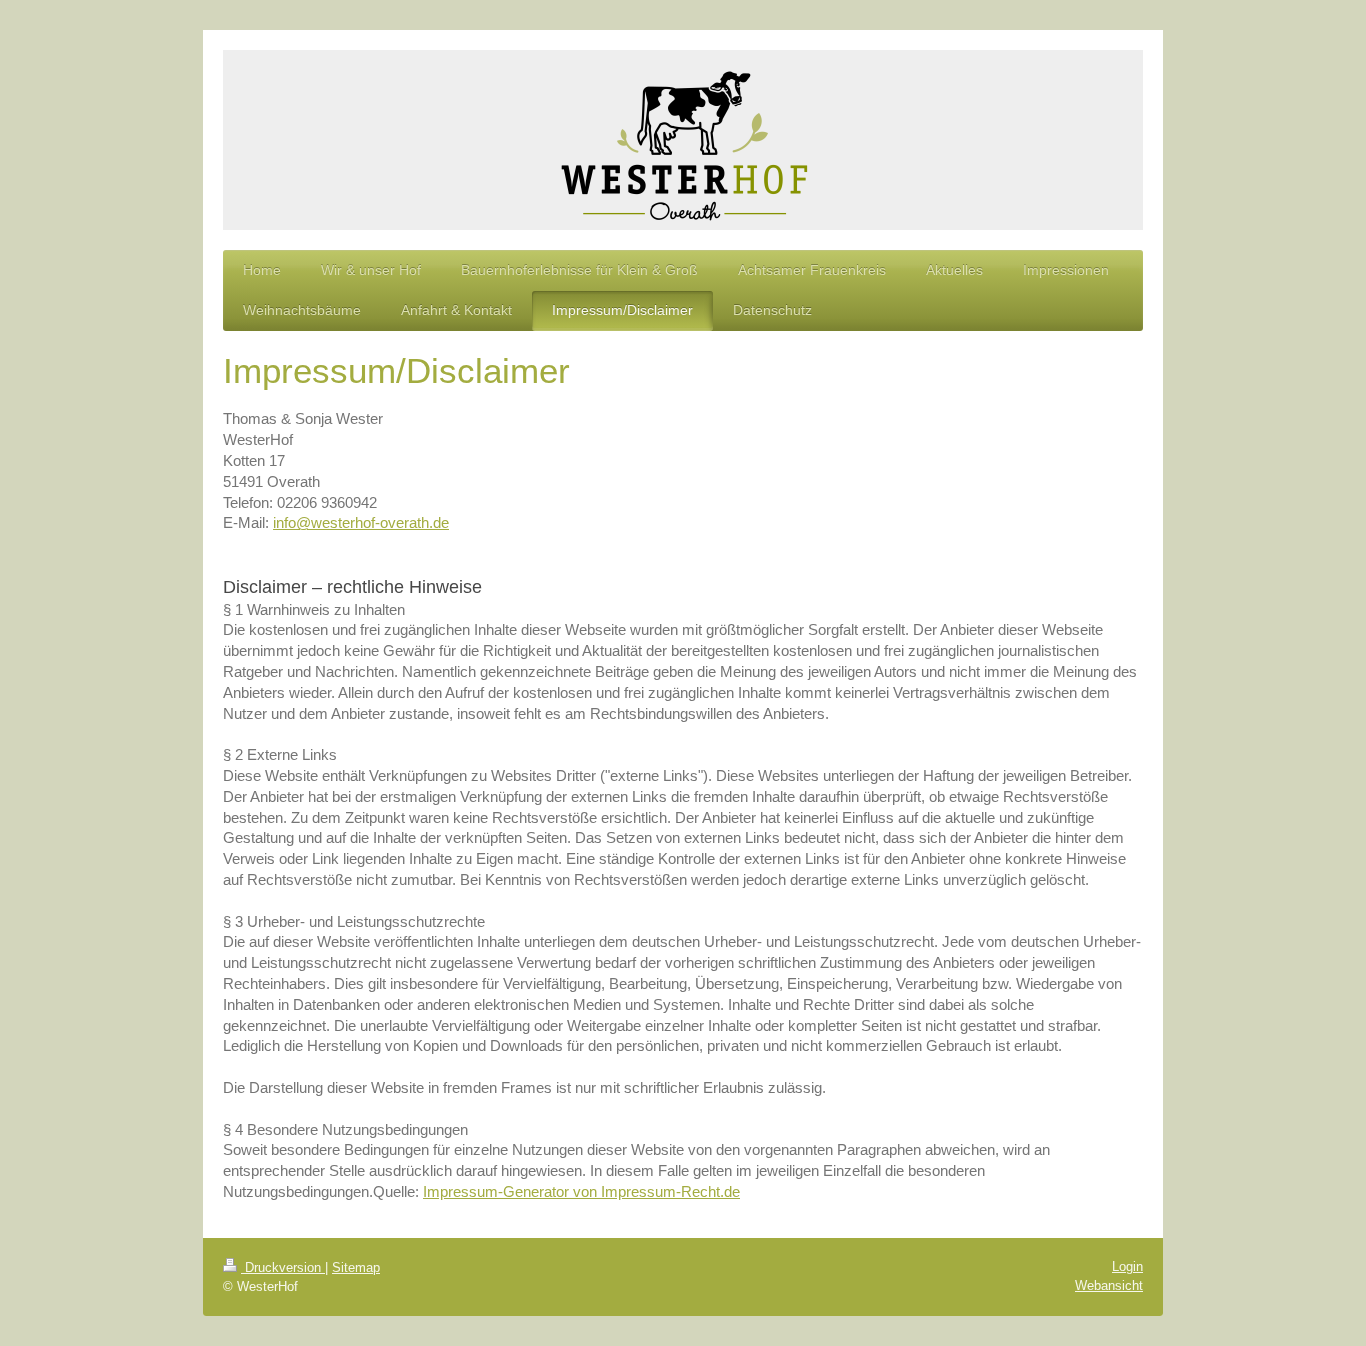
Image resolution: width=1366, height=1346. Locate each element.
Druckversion (283, 1267)
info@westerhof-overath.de (361, 522)
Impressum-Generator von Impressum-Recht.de (581, 1191)
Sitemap (356, 1267)
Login (1127, 1266)
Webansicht (1109, 1285)
